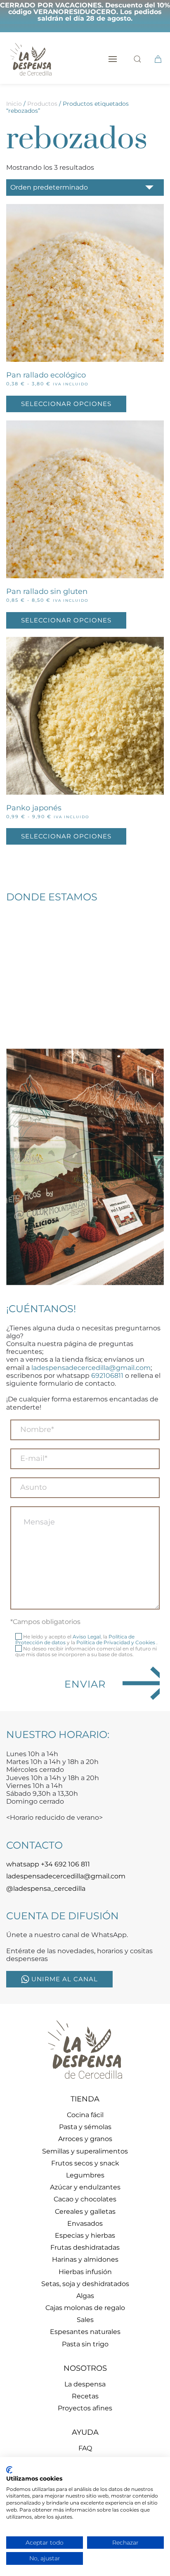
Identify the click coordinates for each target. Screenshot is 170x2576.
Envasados (85, 2223)
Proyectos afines (85, 2408)
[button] (113, 59)
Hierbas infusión (85, 2272)
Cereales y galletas (85, 2212)
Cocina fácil (85, 2115)
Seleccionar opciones (66, 404)
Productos (42, 104)
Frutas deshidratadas (85, 2247)
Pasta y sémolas (85, 2127)
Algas (85, 2296)
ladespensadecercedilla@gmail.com (91, 1368)
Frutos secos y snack (85, 2163)
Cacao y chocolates (85, 2199)
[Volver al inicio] (31, 59)
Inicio (14, 104)
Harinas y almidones (85, 2259)
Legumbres (85, 2175)
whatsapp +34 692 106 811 (48, 1864)
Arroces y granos (85, 2139)
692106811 (107, 1376)
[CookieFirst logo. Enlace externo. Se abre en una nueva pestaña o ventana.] (9, 2470)
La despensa (85, 2384)
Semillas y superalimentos (85, 2151)
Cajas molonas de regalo (85, 2308)
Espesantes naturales (85, 2332)
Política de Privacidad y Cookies (116, 1642)
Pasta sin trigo (85, 2344)
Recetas (85, 2396)
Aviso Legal (87, 1637)
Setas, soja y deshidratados (85, 2284)
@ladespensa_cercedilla (46, 1889)
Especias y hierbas (85, 2235)
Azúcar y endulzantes (85, 2187)
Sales (85, 2320)
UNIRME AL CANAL (65, 1979)
